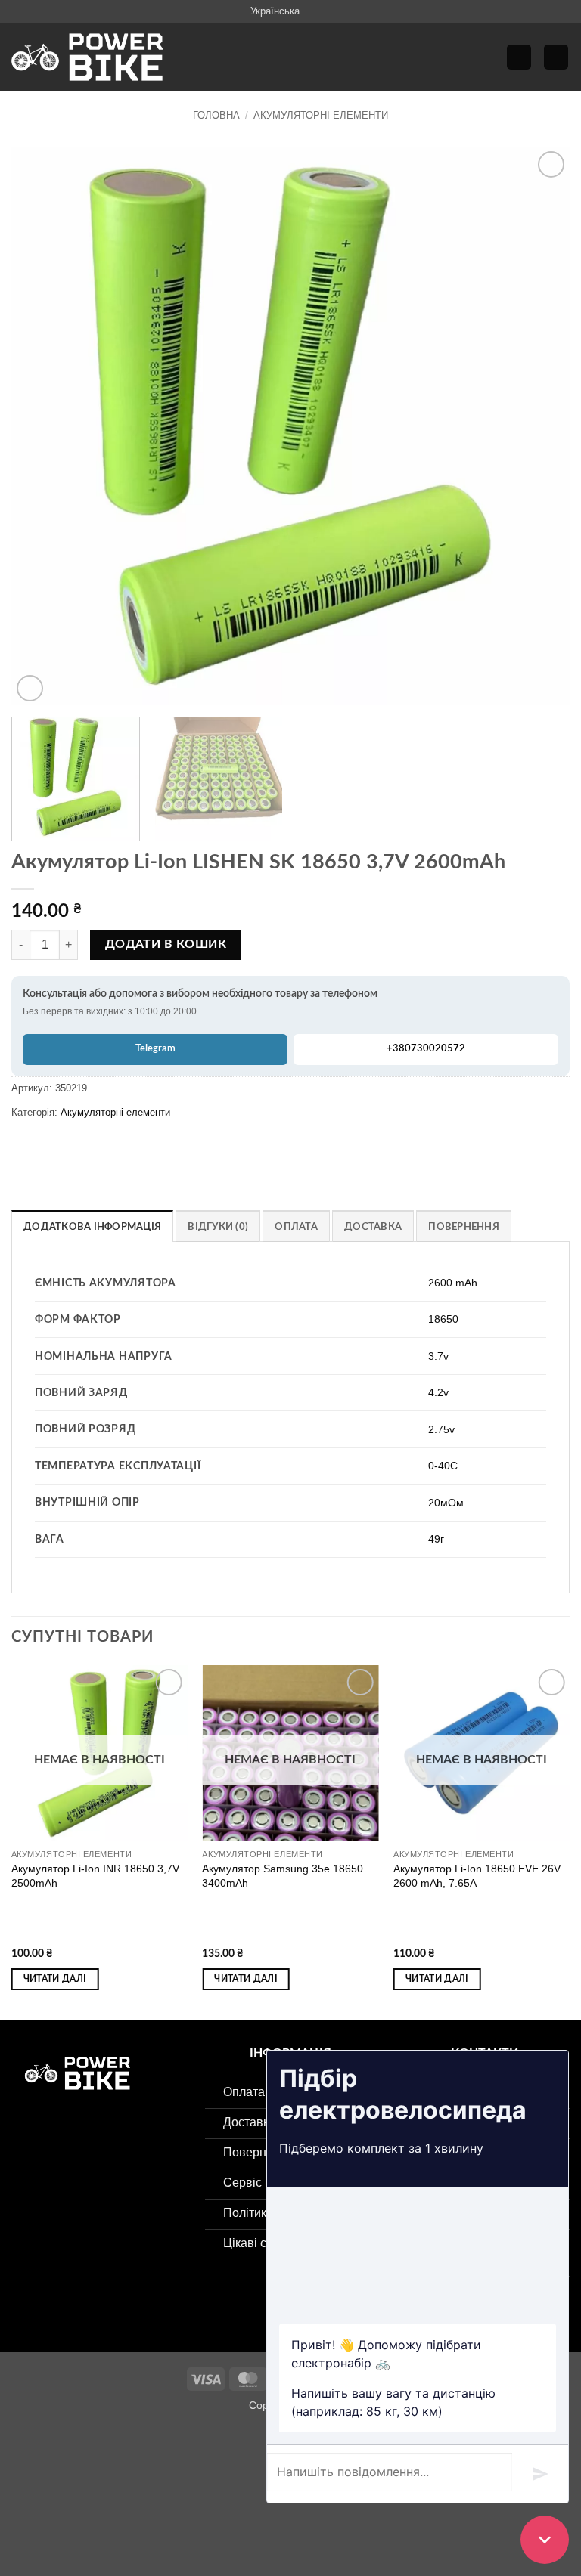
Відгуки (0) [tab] (218, 1227)
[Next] (539, 427)
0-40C (443, 1466)
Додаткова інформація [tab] (92, 1227)
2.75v (441, 1429)
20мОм (446, 1503)
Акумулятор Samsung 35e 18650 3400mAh (283, 1876)
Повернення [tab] (464, 1227)
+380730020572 (426, 1049)
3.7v (438, 1356)
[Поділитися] (103, 2440)
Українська (275, 11)
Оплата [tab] (296, 1227)
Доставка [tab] (373, 1227)
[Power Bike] (87, 57)
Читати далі (55, 1979)
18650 (443, 1319)
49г (436, 1539)
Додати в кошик (166, 944)
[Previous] (42, 427)
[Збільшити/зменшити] (15, 2440)
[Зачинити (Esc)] (148, 2440)
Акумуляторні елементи (321, 115)
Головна (216, 115)
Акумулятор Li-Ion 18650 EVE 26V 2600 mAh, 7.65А (477, 1876)
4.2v (438, 1392)
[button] (519, 57)
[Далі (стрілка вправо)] (59, 2504)
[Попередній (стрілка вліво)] (15, 2504)
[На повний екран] (59, 2440)
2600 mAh (453, 1283)
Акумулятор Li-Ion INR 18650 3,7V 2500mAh (95, 1876)
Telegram (155, 1049)
